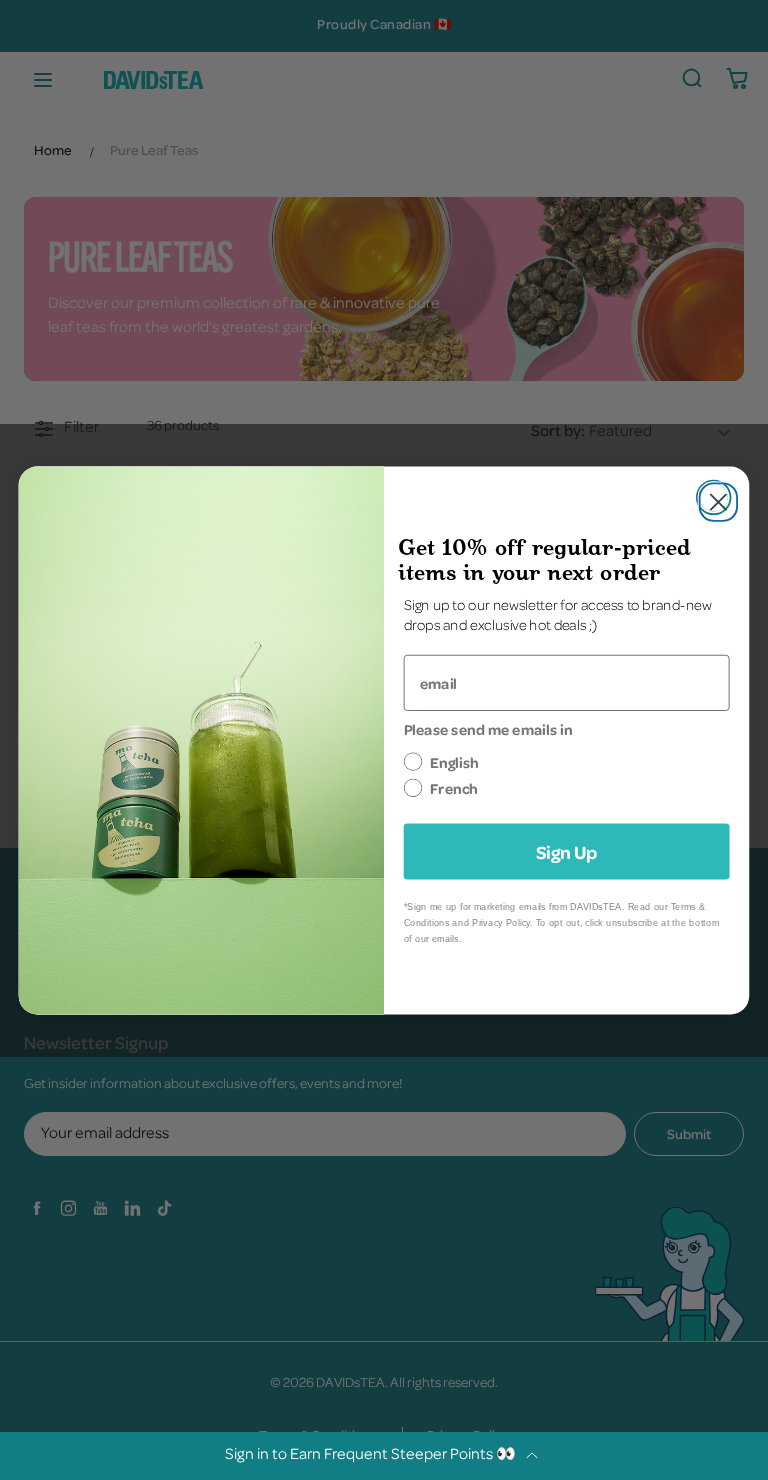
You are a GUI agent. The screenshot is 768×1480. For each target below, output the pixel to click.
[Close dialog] (714, 497)
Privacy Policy (501, 923)
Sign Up (567, 851)
